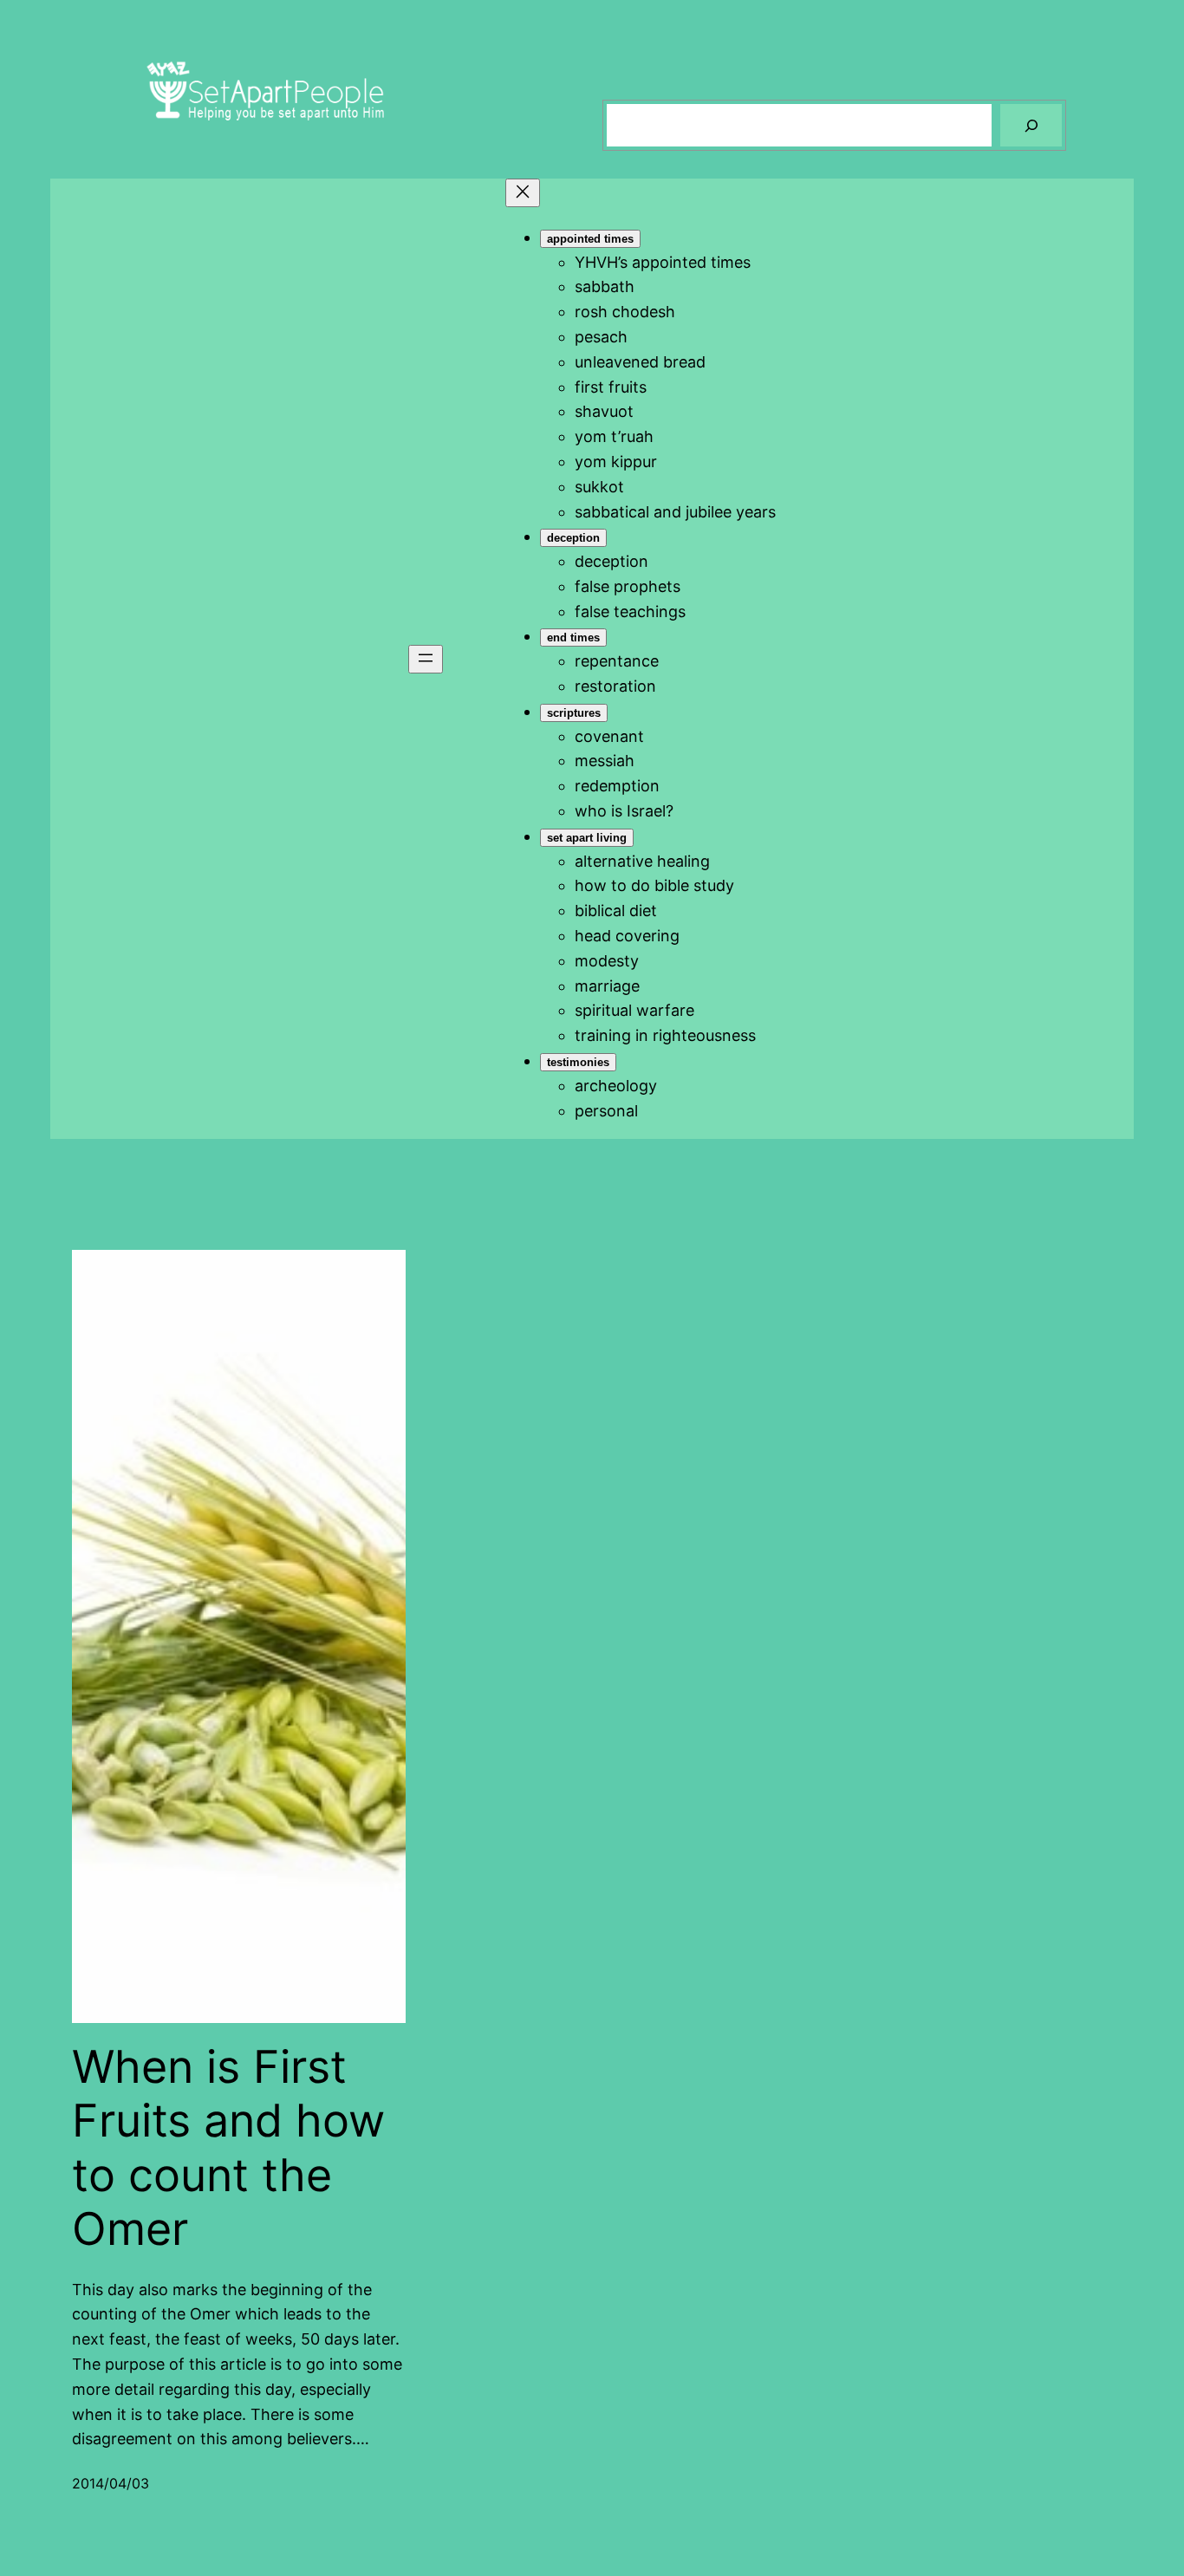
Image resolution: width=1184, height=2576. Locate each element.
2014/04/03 (111, 2483)
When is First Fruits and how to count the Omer (228, 2148)
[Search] (1031, 125)
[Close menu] (523, 193)
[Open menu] (426, 659)
